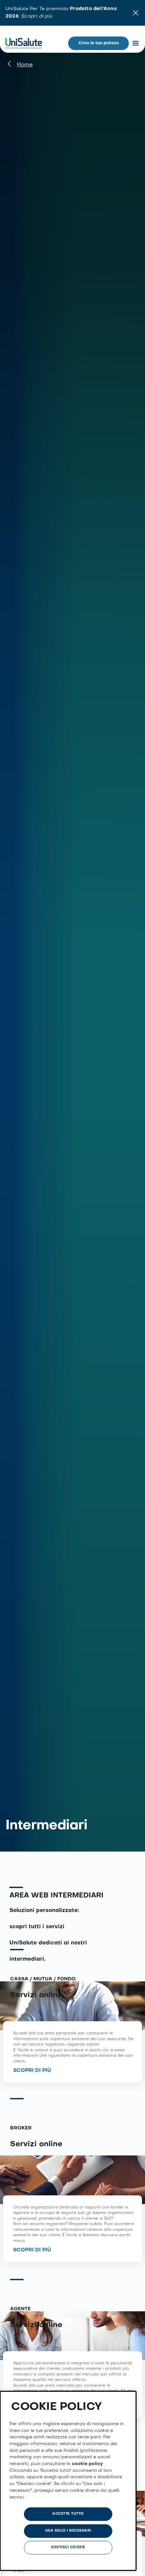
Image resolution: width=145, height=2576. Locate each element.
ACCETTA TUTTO (68, 2514)
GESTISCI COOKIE (68, 2547)
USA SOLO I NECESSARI (68, 2531)
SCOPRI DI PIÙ (32, 2071)
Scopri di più (36, 16)
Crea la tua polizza (99, 43)
